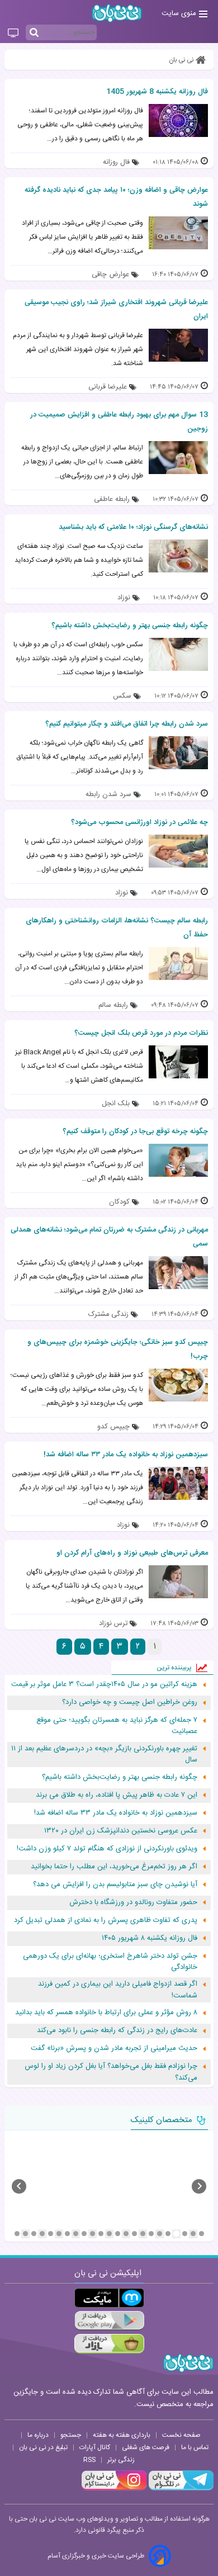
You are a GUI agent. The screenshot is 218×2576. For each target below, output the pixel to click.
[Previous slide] (19, 2186)
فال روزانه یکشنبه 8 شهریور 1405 (157, 92)
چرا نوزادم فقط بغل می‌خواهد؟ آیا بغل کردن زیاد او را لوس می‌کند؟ (111, 2072)
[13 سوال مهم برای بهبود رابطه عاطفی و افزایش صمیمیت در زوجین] (178, 458)
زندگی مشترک (108, 1315)
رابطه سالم (113, 1005)
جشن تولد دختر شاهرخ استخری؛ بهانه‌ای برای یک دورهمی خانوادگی (110, 1962)
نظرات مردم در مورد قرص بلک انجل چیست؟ (141, 1033)
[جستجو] (34, 33)
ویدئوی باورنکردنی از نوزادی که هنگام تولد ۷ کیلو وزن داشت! (107, 1849)
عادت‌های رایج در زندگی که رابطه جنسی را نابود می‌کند (117, 2031)
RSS (89, 2460)
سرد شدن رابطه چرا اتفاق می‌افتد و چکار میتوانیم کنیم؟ (127, 724)
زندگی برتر (121, 2460)
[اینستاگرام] (114, 2489)
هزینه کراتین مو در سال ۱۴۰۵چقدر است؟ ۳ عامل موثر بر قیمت (104, 1685)
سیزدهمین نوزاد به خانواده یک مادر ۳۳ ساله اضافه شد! (126, 1455)
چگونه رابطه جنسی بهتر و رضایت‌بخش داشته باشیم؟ (130, 626)
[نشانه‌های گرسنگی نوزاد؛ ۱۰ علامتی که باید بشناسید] (178, 556)
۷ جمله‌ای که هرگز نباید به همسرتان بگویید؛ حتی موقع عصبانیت (117, 1726)
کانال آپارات (95, 2447)
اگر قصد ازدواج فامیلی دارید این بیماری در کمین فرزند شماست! (118, 1990)
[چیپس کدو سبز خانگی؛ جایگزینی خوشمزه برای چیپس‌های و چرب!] (178, 1385)
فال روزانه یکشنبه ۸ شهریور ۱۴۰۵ (150, 1938)
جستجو (71, 2435)
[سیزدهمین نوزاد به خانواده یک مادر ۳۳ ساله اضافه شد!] (178, 1483)
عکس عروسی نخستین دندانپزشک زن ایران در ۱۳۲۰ (121, 1831)
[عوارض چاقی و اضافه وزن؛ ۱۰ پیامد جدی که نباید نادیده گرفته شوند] (178, 233)
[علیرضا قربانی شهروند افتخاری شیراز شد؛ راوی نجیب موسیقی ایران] (178, 345)
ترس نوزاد (113, 1624)
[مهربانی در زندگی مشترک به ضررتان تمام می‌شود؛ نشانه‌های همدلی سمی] (178, 1273)
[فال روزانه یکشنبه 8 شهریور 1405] (178, 120)
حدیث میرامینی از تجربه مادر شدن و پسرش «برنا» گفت (114, 2049)
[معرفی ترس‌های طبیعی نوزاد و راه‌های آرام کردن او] (178, 1582)
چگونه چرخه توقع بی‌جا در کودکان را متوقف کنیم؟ (135, 1131)
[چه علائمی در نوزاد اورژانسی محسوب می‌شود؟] (178, 851)
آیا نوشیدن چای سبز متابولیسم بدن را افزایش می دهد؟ (115, 1885)
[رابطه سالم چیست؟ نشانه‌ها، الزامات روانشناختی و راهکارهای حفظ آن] (178, 963)
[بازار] (109, 2344)
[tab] (202, 2234)
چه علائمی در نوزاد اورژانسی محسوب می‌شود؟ (139, 822)
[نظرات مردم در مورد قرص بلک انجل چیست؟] (178, 1062)
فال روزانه (116, 162)
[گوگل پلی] (109, 2321)
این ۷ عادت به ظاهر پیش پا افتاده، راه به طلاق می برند (117, 1795)
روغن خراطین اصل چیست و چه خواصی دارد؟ (130, 1703)
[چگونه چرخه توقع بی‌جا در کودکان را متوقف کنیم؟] (178, 1160)
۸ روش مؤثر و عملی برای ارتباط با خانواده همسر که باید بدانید (106, 2013)
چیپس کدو (113, 1427)
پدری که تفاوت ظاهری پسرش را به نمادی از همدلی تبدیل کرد (106, 1921)
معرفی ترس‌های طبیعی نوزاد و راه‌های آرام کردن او (132, 1553)
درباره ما (38, 2435)
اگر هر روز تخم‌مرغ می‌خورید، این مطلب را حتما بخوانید (114, 1867)
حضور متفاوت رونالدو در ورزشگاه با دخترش (133, 1903)
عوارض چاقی (110, 275)
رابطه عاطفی (112, 499)
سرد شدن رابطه (108, 795)
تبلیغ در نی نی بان (43, 2447)
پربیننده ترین (174, 1668)
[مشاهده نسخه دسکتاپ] (13, 34)
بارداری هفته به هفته (122, 2435)
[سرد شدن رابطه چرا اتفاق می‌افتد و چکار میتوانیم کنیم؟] (178, 753)
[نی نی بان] (117, 13)
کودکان (119, 1202)
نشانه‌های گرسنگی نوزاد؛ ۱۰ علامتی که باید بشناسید (133, 527)
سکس (122, 696)
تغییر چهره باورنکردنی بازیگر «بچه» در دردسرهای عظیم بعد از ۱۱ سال (104, 1755)
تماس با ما (195, 2447)
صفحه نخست (181, 2435)
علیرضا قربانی (108, 387)
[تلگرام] (180, 2489)
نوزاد (124, 598)
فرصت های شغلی (146, 2447)
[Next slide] (199, 2186)
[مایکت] (109, 2298)
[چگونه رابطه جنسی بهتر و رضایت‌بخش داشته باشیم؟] (178, 654)
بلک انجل (116, 1104)
